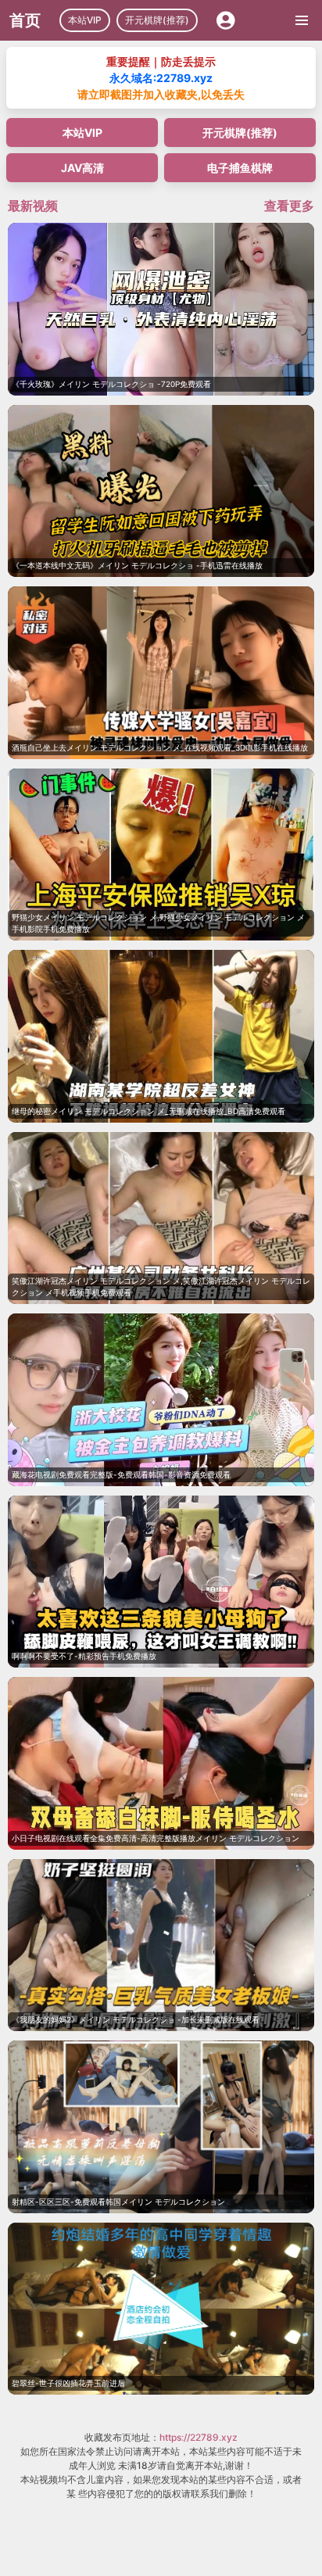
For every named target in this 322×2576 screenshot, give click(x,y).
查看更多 (289, 206)
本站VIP (85, 20)
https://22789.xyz (199, 2437)
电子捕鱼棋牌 (240, 168)
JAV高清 (82, 168)
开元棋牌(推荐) (157, 20)
